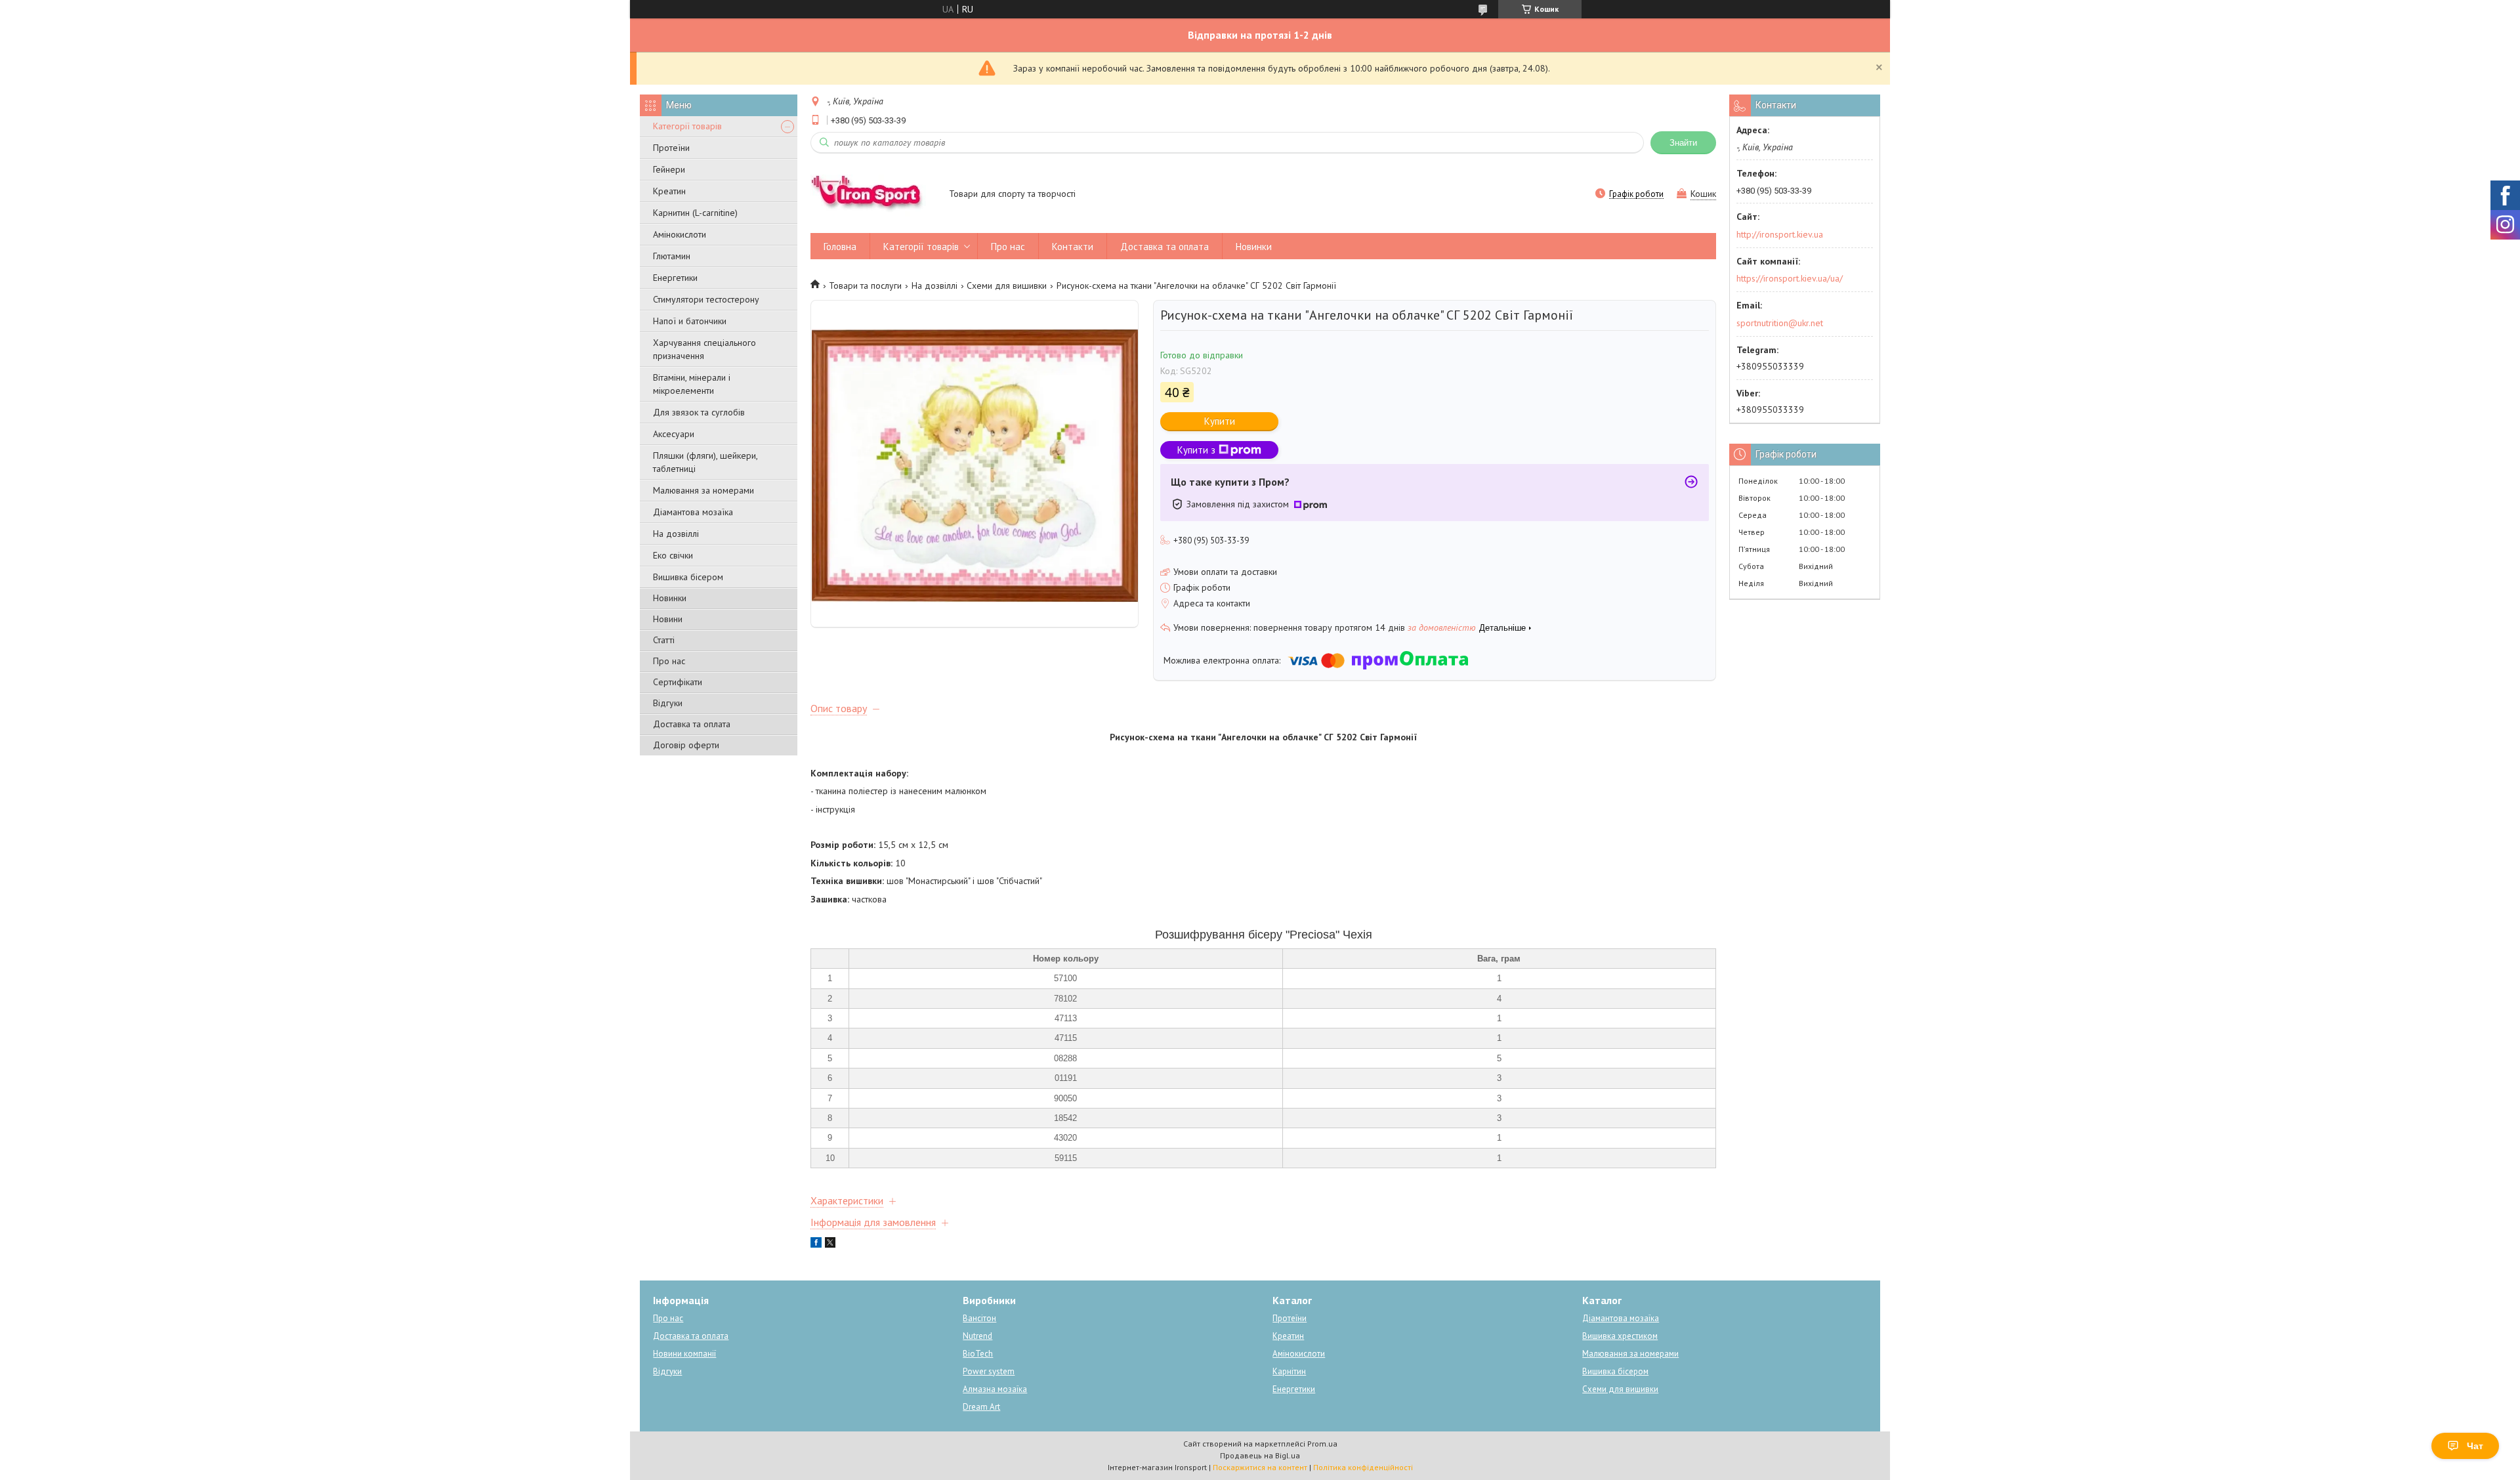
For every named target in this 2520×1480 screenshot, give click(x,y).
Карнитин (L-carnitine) (695, 213)
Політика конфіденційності (1363, 1467)
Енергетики (675, 278)
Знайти (1683, 143)
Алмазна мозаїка (995, 1389)
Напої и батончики (690, 321)
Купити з (1196, 450)
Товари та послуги (865, 285)
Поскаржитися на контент (1260, 1467)
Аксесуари (674, 434)
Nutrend (977, 1336)
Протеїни (671, 148)
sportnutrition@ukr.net (1780, 323)
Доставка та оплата (692, 724)
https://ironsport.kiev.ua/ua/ (1790, 278)
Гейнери (669, 169)
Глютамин (672, 256)
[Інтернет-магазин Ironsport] (873, 195)
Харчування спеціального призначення (704, 349)
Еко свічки (673, 555)
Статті (664, 640)
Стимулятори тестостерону (706, 299)
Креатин (669, 191)
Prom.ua (1322, 1444)
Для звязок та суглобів (699, 412)
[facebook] (816, 1244)
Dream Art (981, 1407)
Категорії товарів (687, 126)
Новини (668, 619)
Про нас (669, 661)
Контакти (1073, 246)
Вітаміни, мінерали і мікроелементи (692, 384)
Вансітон (979, 1318)
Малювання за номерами (703, 490)
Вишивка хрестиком (1620, 1336)
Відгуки (668, 703)
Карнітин (1289, 1371)
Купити (1220, 421)
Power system (989, 1371)
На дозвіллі (676, 534)
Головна (840, 246)
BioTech (978, 1354)
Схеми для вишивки (1007, 285)
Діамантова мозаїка (693, 512)
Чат (2475, 1446)
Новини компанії (684, 1354)
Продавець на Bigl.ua (1260, 1455)
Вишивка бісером (688, 577)
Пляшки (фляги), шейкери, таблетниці (705, 462)
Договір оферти (686, 745)
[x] (830, 1244)
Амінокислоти (680, 234)
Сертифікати (678, 682)
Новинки (670, 598)
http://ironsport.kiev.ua (1780, 234)
